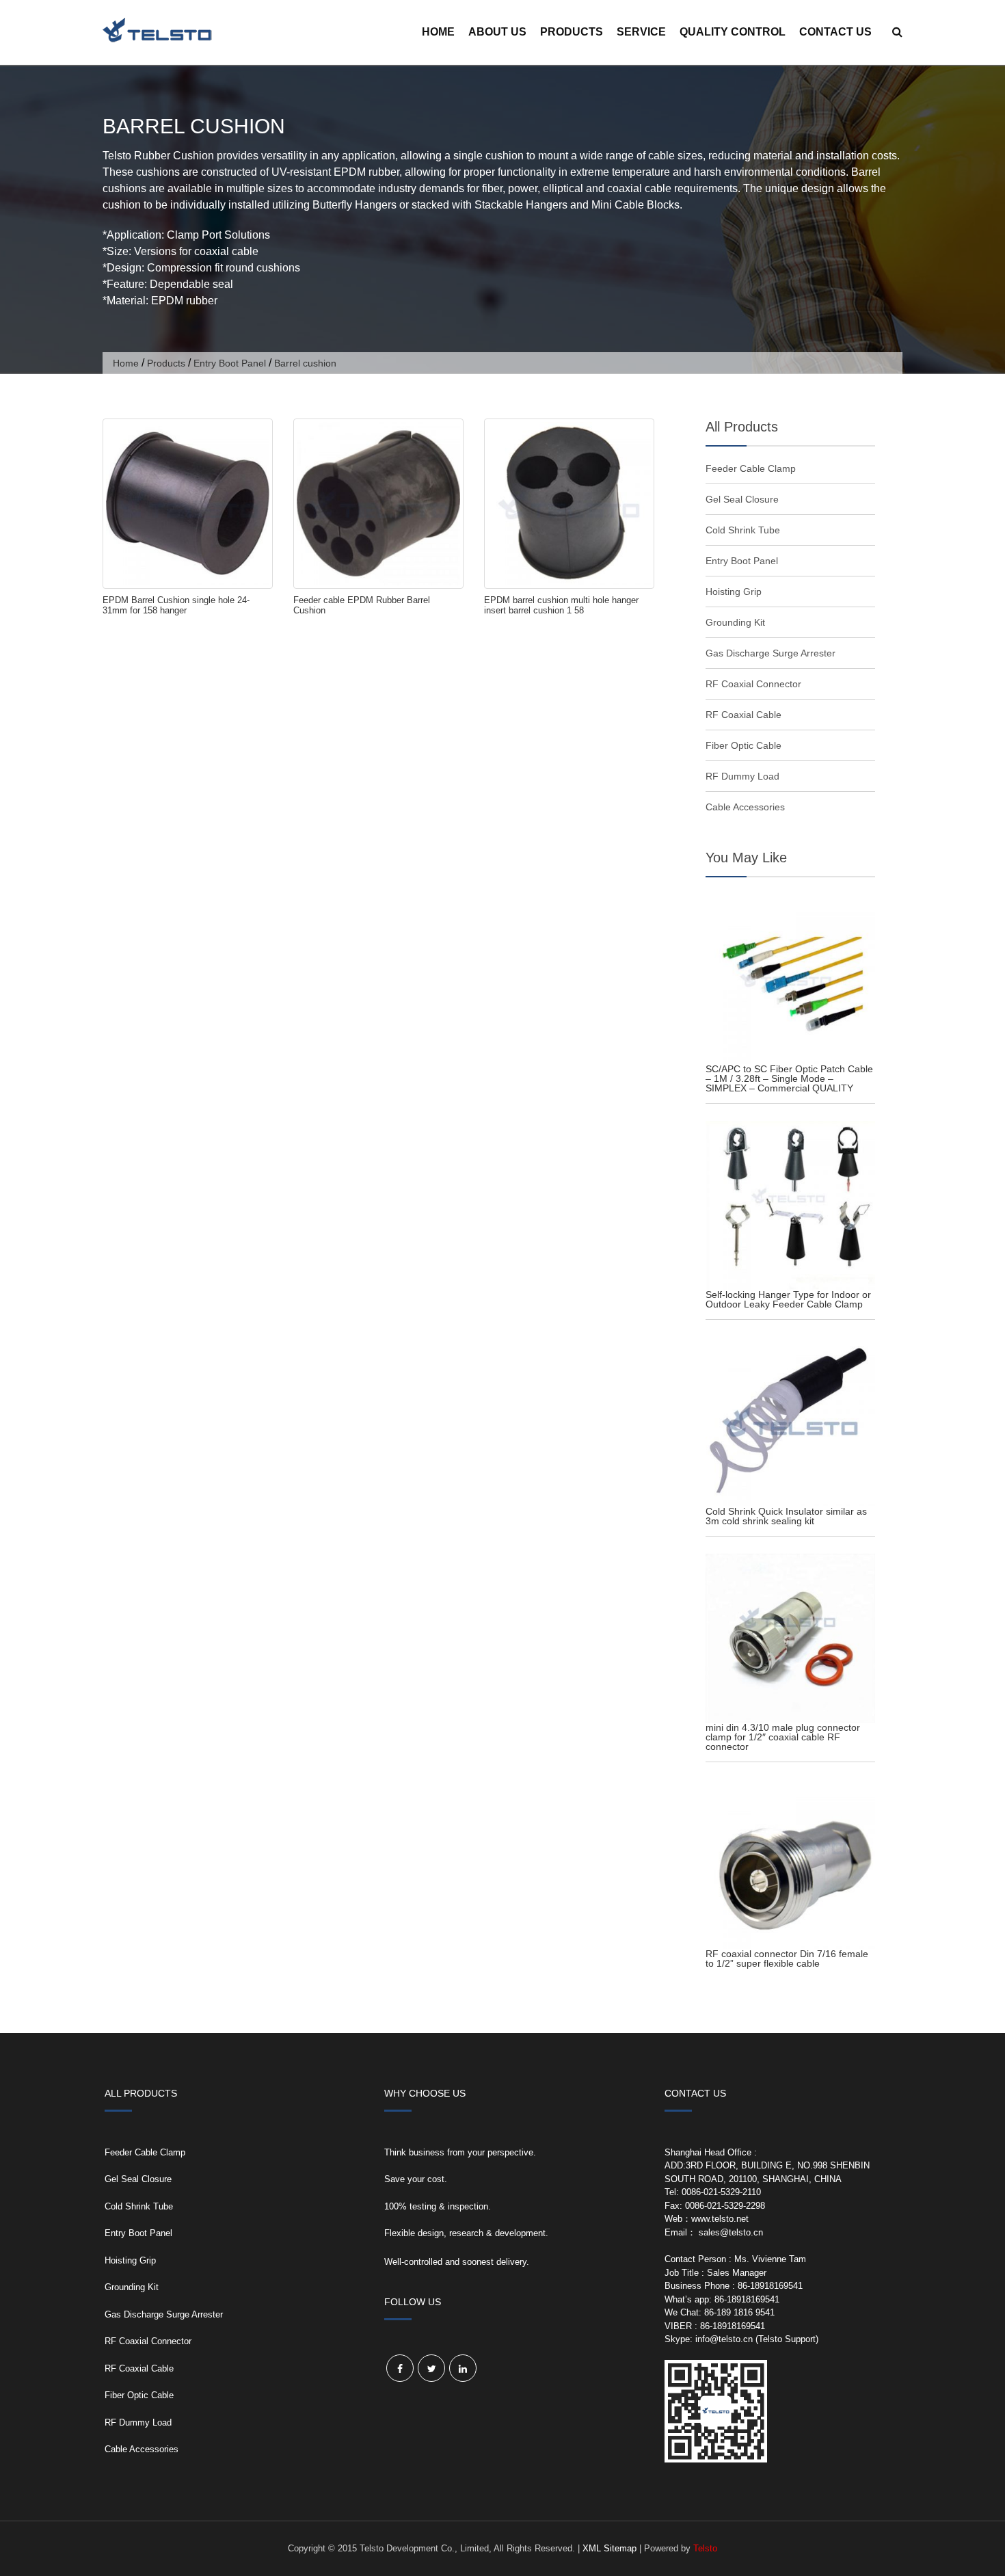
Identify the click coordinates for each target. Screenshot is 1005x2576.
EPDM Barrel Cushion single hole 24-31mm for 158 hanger (176, 605)
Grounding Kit (735, 622)
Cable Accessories (745, 807)
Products (572, 32)
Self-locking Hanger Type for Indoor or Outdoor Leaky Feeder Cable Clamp (788, 1299)
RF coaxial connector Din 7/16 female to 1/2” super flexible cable (787, 1958)
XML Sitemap (609, 2548)
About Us (497, 32)
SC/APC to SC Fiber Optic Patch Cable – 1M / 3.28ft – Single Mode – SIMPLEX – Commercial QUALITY (789, 1078)
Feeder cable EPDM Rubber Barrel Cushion (362, 605)
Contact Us (835, 32)
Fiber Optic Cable (743, 745)
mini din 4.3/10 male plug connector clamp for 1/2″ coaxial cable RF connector (783, 1737)
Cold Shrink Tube (743, 530)
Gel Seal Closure (742, 499)
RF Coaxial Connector (753, 684)
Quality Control (733, 32)
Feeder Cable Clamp (751, 468)
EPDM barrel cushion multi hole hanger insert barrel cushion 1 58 (561, 605)
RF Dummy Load (742, 776)
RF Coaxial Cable (743, 715)
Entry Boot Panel (230, 363)
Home (438, 32)
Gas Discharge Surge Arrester (770, 653)
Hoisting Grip (734, 592)
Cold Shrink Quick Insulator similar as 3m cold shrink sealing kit (786, 1516)
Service (641, 32)
